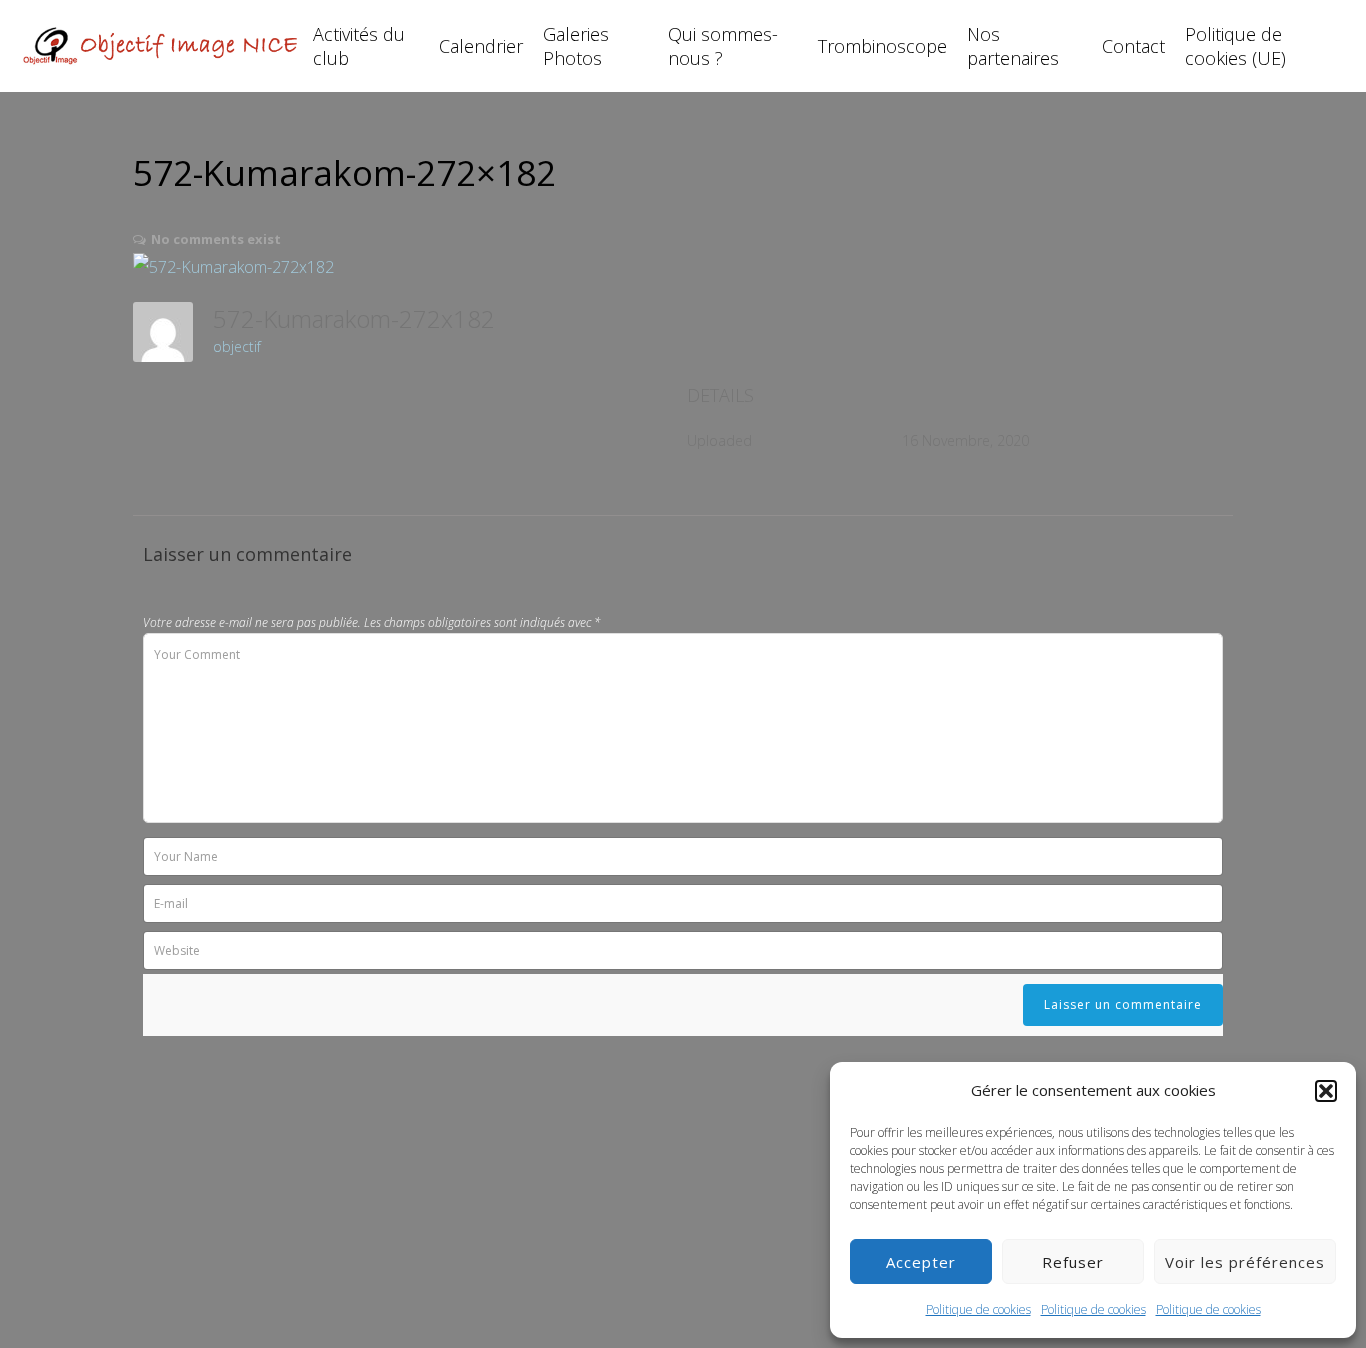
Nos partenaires (1013, 46)
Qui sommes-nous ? (723, 46)
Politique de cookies (978, 1309)
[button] (1326, 1091)
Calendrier (481, 46)
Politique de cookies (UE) (1235, 46)
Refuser (1073, 1262)
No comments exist (216, 239)
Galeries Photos (576, 46)
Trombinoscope (882, 46)
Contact (1133, 46)
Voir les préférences (1245, 1262)
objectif (237, 346)
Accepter (921, 1262)
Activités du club (359, 46)
